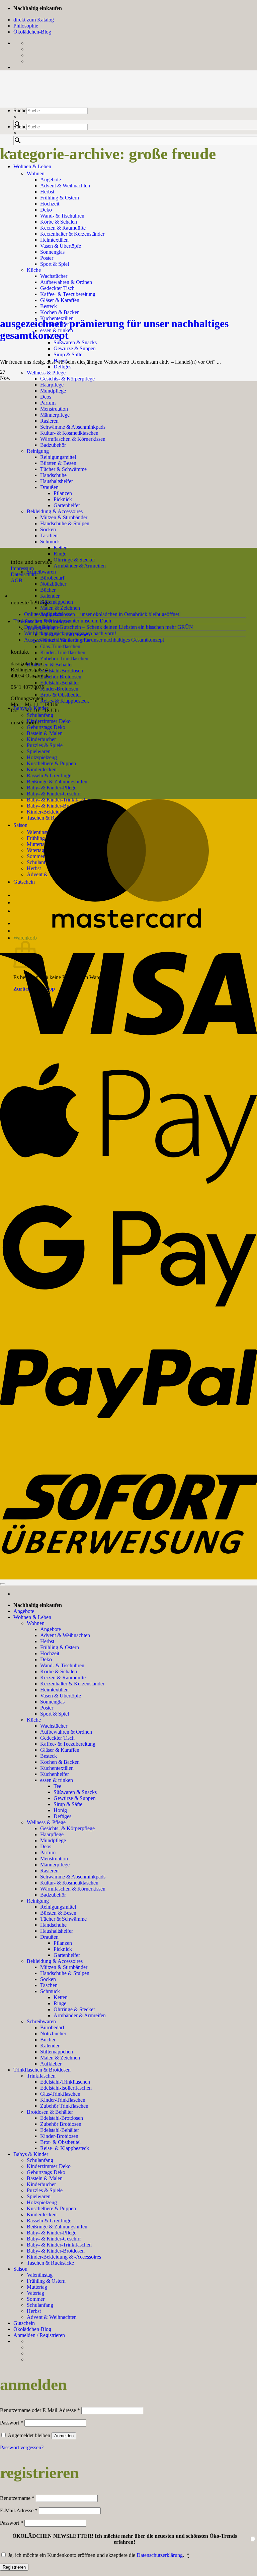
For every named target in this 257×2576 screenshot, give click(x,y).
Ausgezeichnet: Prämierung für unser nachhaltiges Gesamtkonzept (114, 329)
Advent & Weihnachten (65, 186)
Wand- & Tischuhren (62, 216)
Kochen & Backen (60, 312)
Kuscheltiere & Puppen (51, 2208)
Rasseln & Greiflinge (49, 2221)
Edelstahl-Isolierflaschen (66, 2088)
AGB (17, 580)
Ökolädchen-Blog (32, 32)
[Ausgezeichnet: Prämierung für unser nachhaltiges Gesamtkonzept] (50, 296)
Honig (60, 1810)
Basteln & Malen (45, 2178)
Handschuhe (53, 1925)
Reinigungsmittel (58, 1907)
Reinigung (38, 1901)
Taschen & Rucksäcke (50, 2263)
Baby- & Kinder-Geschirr (54, 794)
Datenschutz (24, 574)
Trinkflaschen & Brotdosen (42, 2070)
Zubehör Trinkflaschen (64, 658)
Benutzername (17, 2498)
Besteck (49, 306)
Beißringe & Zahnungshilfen (57, 2227)
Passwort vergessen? (22, 2447)
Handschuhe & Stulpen (65, 1973)
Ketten (61, 548)
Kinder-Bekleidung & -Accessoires (64, 2257)
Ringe (60, 554)
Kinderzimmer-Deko (49, 721)
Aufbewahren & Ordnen (66, 1732)
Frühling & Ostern (60, 198)
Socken (48, 1979)
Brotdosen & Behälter (50, 665)
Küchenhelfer (55, 1774)
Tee (57, 1786)
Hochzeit (50, 204)
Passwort (12, 2423)
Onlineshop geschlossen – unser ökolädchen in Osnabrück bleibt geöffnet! (102, 614)
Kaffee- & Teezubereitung (68, 1744)
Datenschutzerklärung (160, 2555)
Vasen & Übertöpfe (61, 1696)
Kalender (50, 596)
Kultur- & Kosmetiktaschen (69, 1883)
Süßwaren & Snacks (75, 342)
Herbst (47, 192)
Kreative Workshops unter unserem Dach (68, 621)
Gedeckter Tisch (57, 1738)
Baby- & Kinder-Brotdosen (56, 2251)
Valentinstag (40, 2275)
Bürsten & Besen (58, 1913)
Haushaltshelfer (57, 1931)
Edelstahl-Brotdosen (62, 671)
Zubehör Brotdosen (61, 677)
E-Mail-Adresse (19, 2510)
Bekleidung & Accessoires (55, 1961)
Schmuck (50, 542)
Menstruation (54, 1859)
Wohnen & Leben (32, 166)
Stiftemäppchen (57, 602)
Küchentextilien (57, 1768)
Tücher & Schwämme (63, 1919)
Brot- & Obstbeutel (60, 695)
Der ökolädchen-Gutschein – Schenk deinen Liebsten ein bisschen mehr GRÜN (109, 627)
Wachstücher (54, 1726)
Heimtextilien (54, 1690)
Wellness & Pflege (46, 373)
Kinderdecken (42, 2214)
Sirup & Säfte (68, 354)
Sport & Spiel (55, 1714)
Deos (46, 1846)
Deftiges (62, 367)
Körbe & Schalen (59, 222)
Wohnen (36, 173)
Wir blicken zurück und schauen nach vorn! (70, 633)
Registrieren (14, 2567)
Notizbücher (53, 584)
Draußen (49, 1937)
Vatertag (35, 2293)
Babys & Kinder (31, 2154)
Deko (46, 210)
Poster (47, 1708)
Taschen (49, 1985)
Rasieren (49, 1871)
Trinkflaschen (41, 2076)
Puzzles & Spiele (45, 2190)
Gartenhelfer (67, 1955)
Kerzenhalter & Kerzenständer (72, 1684)
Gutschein (24, 2323)
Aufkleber (51, 2064)
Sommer (36, 2299)
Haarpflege (52, 385)
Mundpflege (53, 391)
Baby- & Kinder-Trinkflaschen (59, 2245)
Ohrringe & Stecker (74, 560)
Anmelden (64, 2436)
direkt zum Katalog (34, 20)
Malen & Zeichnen (60, 608)
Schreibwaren (41, 572)
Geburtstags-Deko (46, 727)
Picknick (63, 1949)
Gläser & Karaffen (60, 300)
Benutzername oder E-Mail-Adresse (40, 2410)
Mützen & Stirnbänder (64, 1967)
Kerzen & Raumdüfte (63, 228)
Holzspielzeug (42, 2202)
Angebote (51, 179)
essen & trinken (57, 1780)
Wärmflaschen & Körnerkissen (73, 1889)
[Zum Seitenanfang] (3, 1584)
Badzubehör (53, 1895)
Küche (34, 1720)
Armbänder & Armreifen (80, 566)
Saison (20, 2269)
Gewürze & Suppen (75, 348)
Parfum (48, 1852)
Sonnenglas (52, 1702)
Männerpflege (55, 1865)
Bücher (48, 590)
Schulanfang (40, 715)
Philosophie (26, 26)
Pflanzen (63, 1943)
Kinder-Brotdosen (59, 689)
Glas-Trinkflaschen (60, 646)
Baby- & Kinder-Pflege (52, 788)
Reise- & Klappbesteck (65, 701)
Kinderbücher (41, 2184)
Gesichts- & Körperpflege (67, 379)
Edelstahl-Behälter (60, 683)
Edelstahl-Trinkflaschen (65, 2082)
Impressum (22, 568)
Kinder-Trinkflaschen (63, 652)
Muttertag (37, 2287)
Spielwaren (39, 2196)
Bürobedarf (52, 578)
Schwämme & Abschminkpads (73, 1877)
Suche (20, 110)
